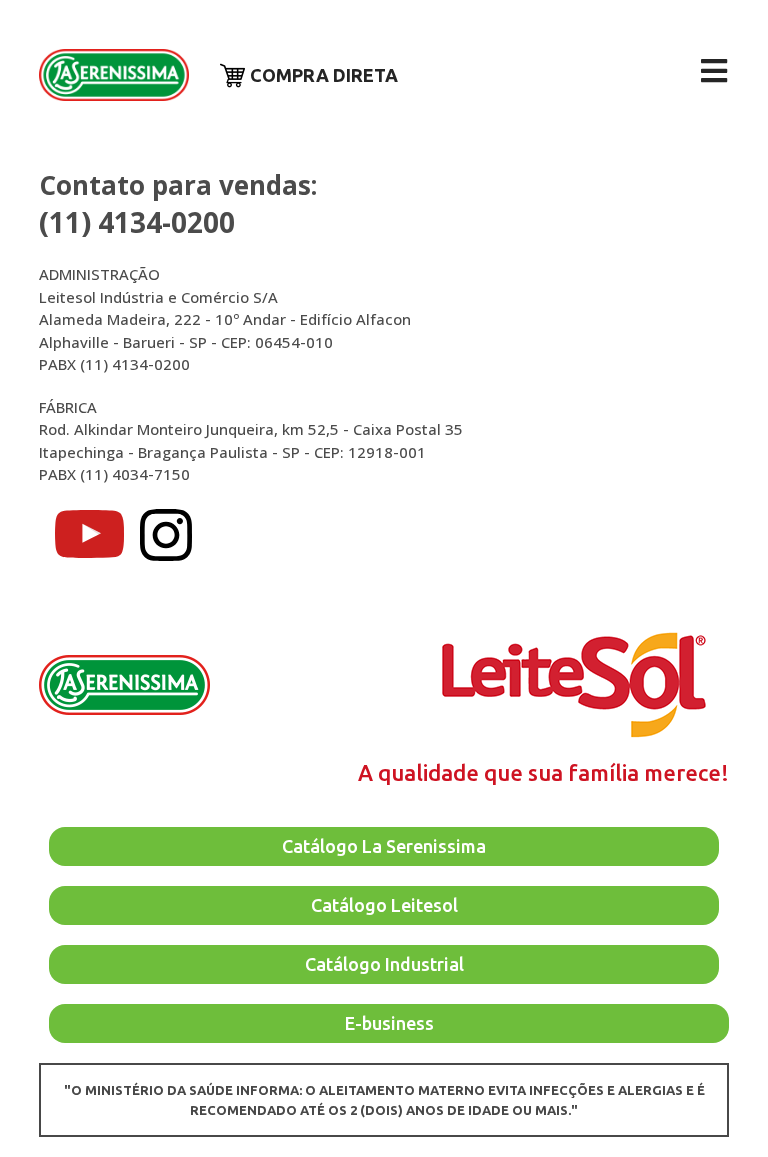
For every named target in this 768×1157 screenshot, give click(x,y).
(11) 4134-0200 (137, 222)
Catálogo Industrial (384, 964)
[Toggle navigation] (714, 71)
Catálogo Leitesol (384, 905)
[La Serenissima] (114, 75)
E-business (389, 1023)
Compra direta (324, 75)
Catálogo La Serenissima (384, 846)
